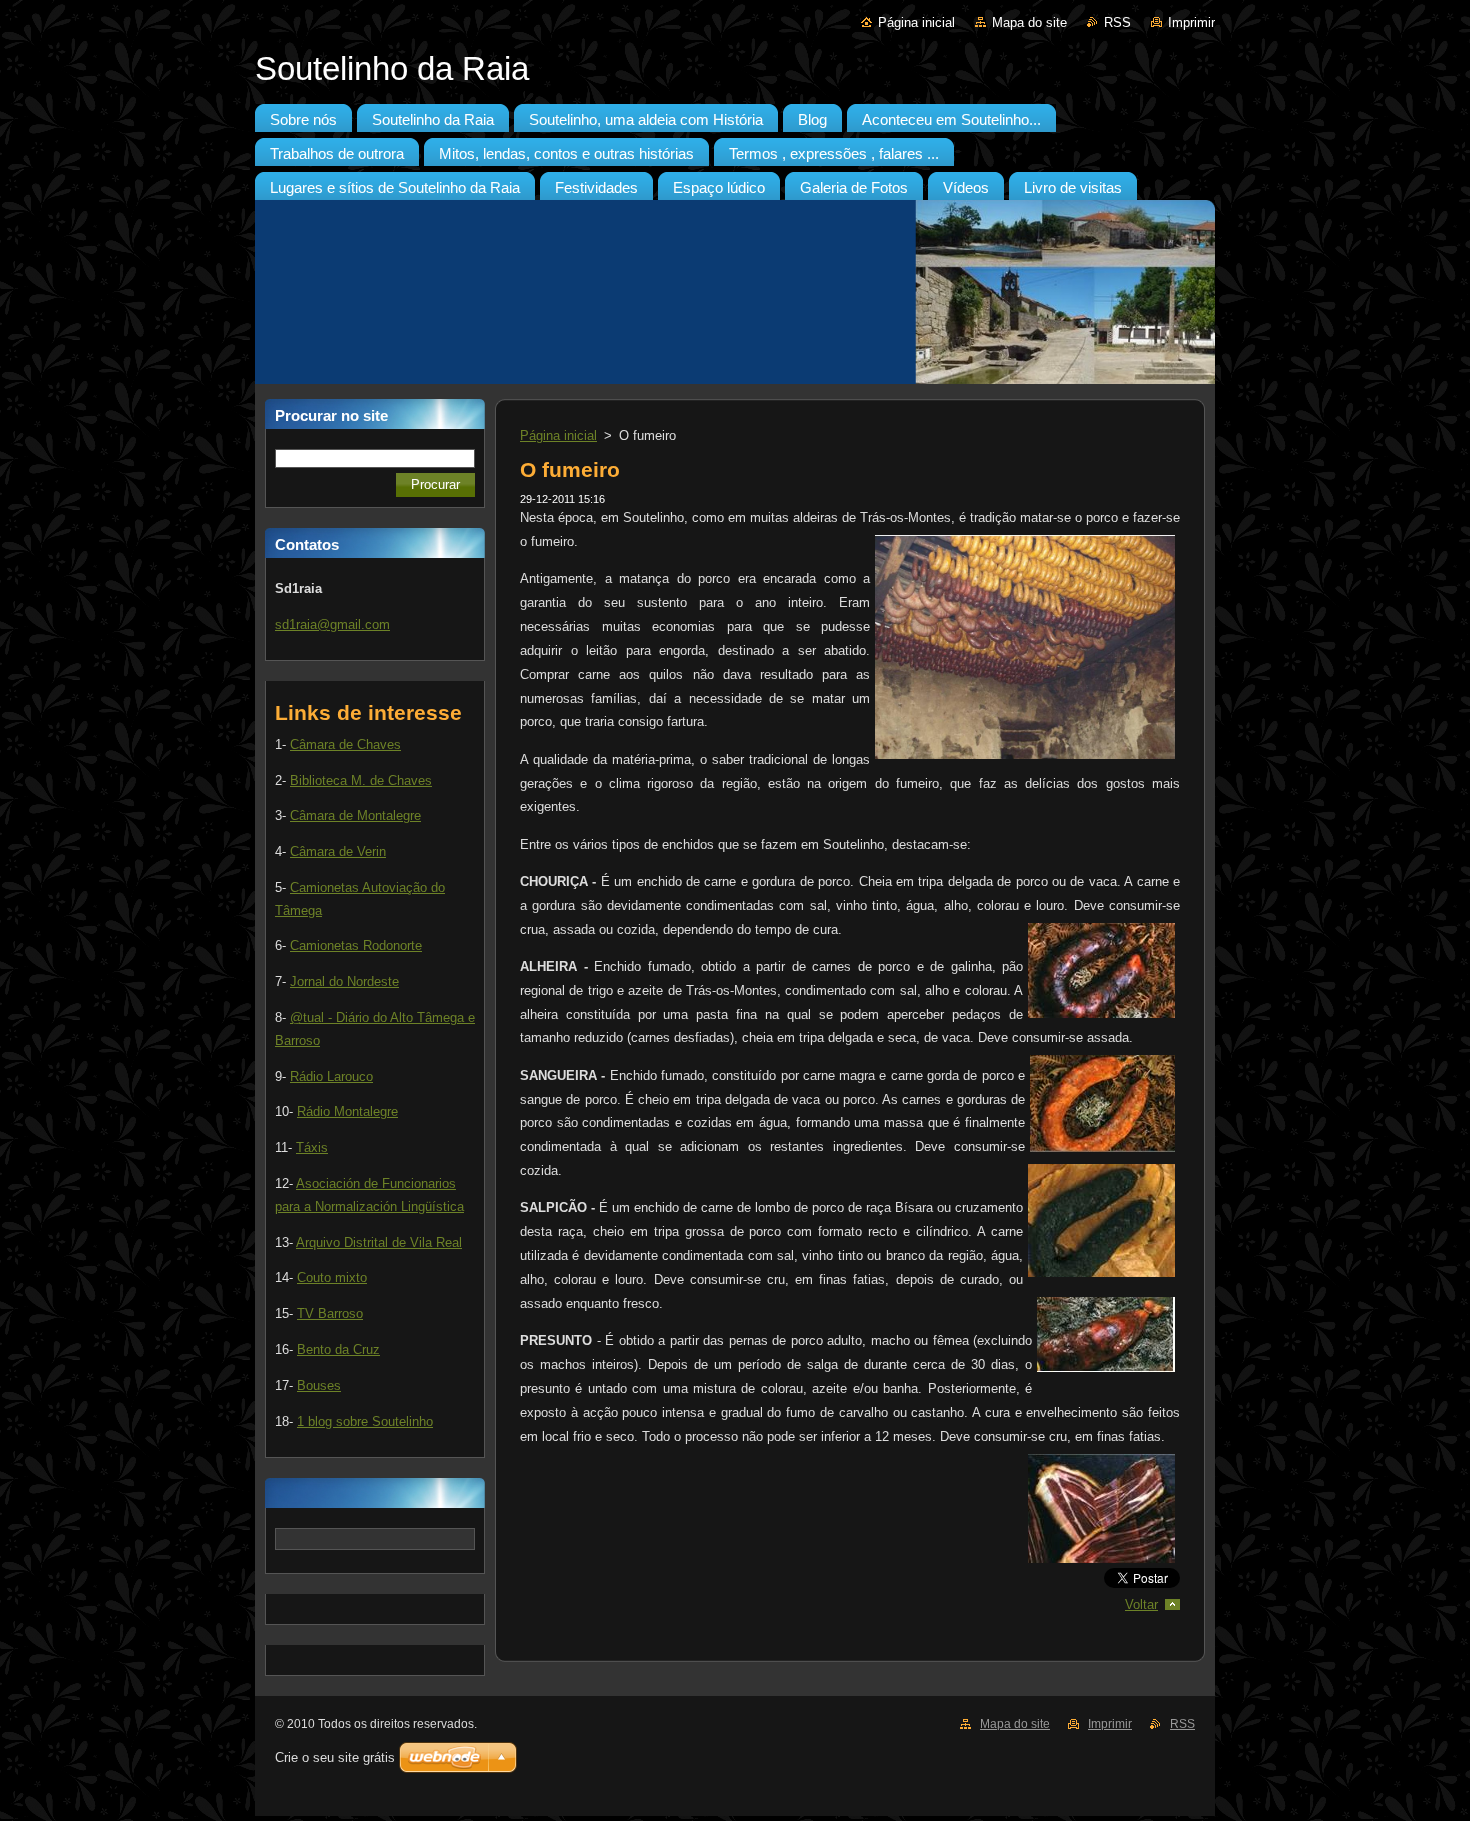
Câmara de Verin (338, 851)
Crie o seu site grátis (335, 1757)
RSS (1117, 22)
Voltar (1141, 1604)
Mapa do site (1029, 22)
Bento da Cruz (338, 1349)
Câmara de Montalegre (355, 815)
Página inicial (916, 22)
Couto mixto (332, 1277)
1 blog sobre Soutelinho (365, 1421)
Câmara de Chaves (345, 744)
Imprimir (1191, 22)
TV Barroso (330, 1313)
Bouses (319, 1385)
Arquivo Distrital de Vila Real (379, 1242)
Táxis (312, 1147)
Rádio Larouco (331, 1076)
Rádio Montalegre (347, 1111)
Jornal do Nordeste (344, 981)
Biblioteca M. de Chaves (361, 780)
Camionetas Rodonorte (356, 945)
